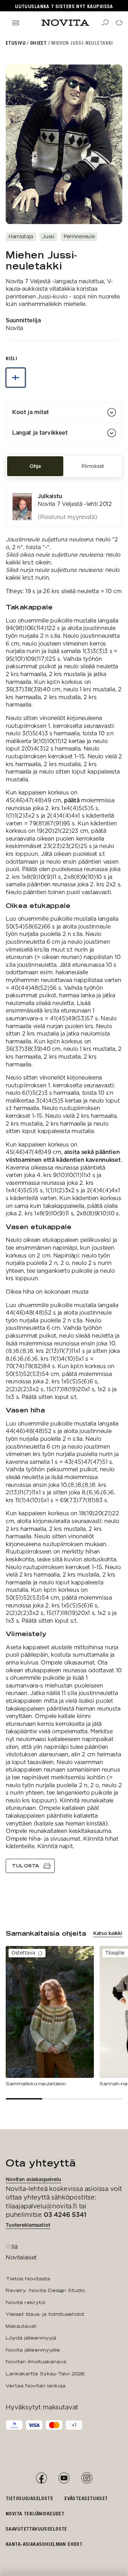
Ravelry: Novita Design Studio (45, 2290)
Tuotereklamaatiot (28, 2225)
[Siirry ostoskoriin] (119, 23)
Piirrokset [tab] (93, 466)
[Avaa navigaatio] (16, 23)
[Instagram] (87, 2478)
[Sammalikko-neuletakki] (50, 2017)
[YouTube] (64, 2478)
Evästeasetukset (86, 2498)
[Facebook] (41, 2478)
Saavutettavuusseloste (36, 2529)
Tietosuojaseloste (29, 2498)
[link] (64, 507)
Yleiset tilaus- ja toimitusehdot (45, 2314)
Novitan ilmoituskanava (36, 2362)
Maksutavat (21, 2326)
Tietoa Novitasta (28, 2279)
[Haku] (105, 23)
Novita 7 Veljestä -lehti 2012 (75, 504)
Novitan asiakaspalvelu (33, 2179)
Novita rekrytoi (25, 2302)
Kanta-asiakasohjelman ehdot (44, 2544)
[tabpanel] (64, 1180)
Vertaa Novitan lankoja (36, 2386)
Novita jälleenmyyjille (33, 2350)
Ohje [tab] (35, 466)
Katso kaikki (108, 1933)
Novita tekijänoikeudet (35, 2513)
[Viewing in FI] (16, 378)
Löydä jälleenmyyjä (31, 2338)
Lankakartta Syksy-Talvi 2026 (45, 2374)
